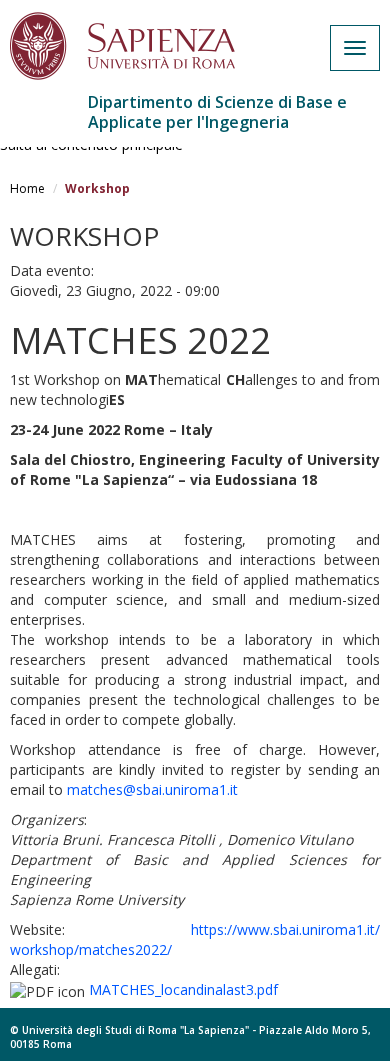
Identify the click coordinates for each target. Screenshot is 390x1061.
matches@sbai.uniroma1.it (152, 789)
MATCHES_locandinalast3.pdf (183, 989)
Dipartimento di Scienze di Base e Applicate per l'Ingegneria (217, 112)
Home (27, 188)
